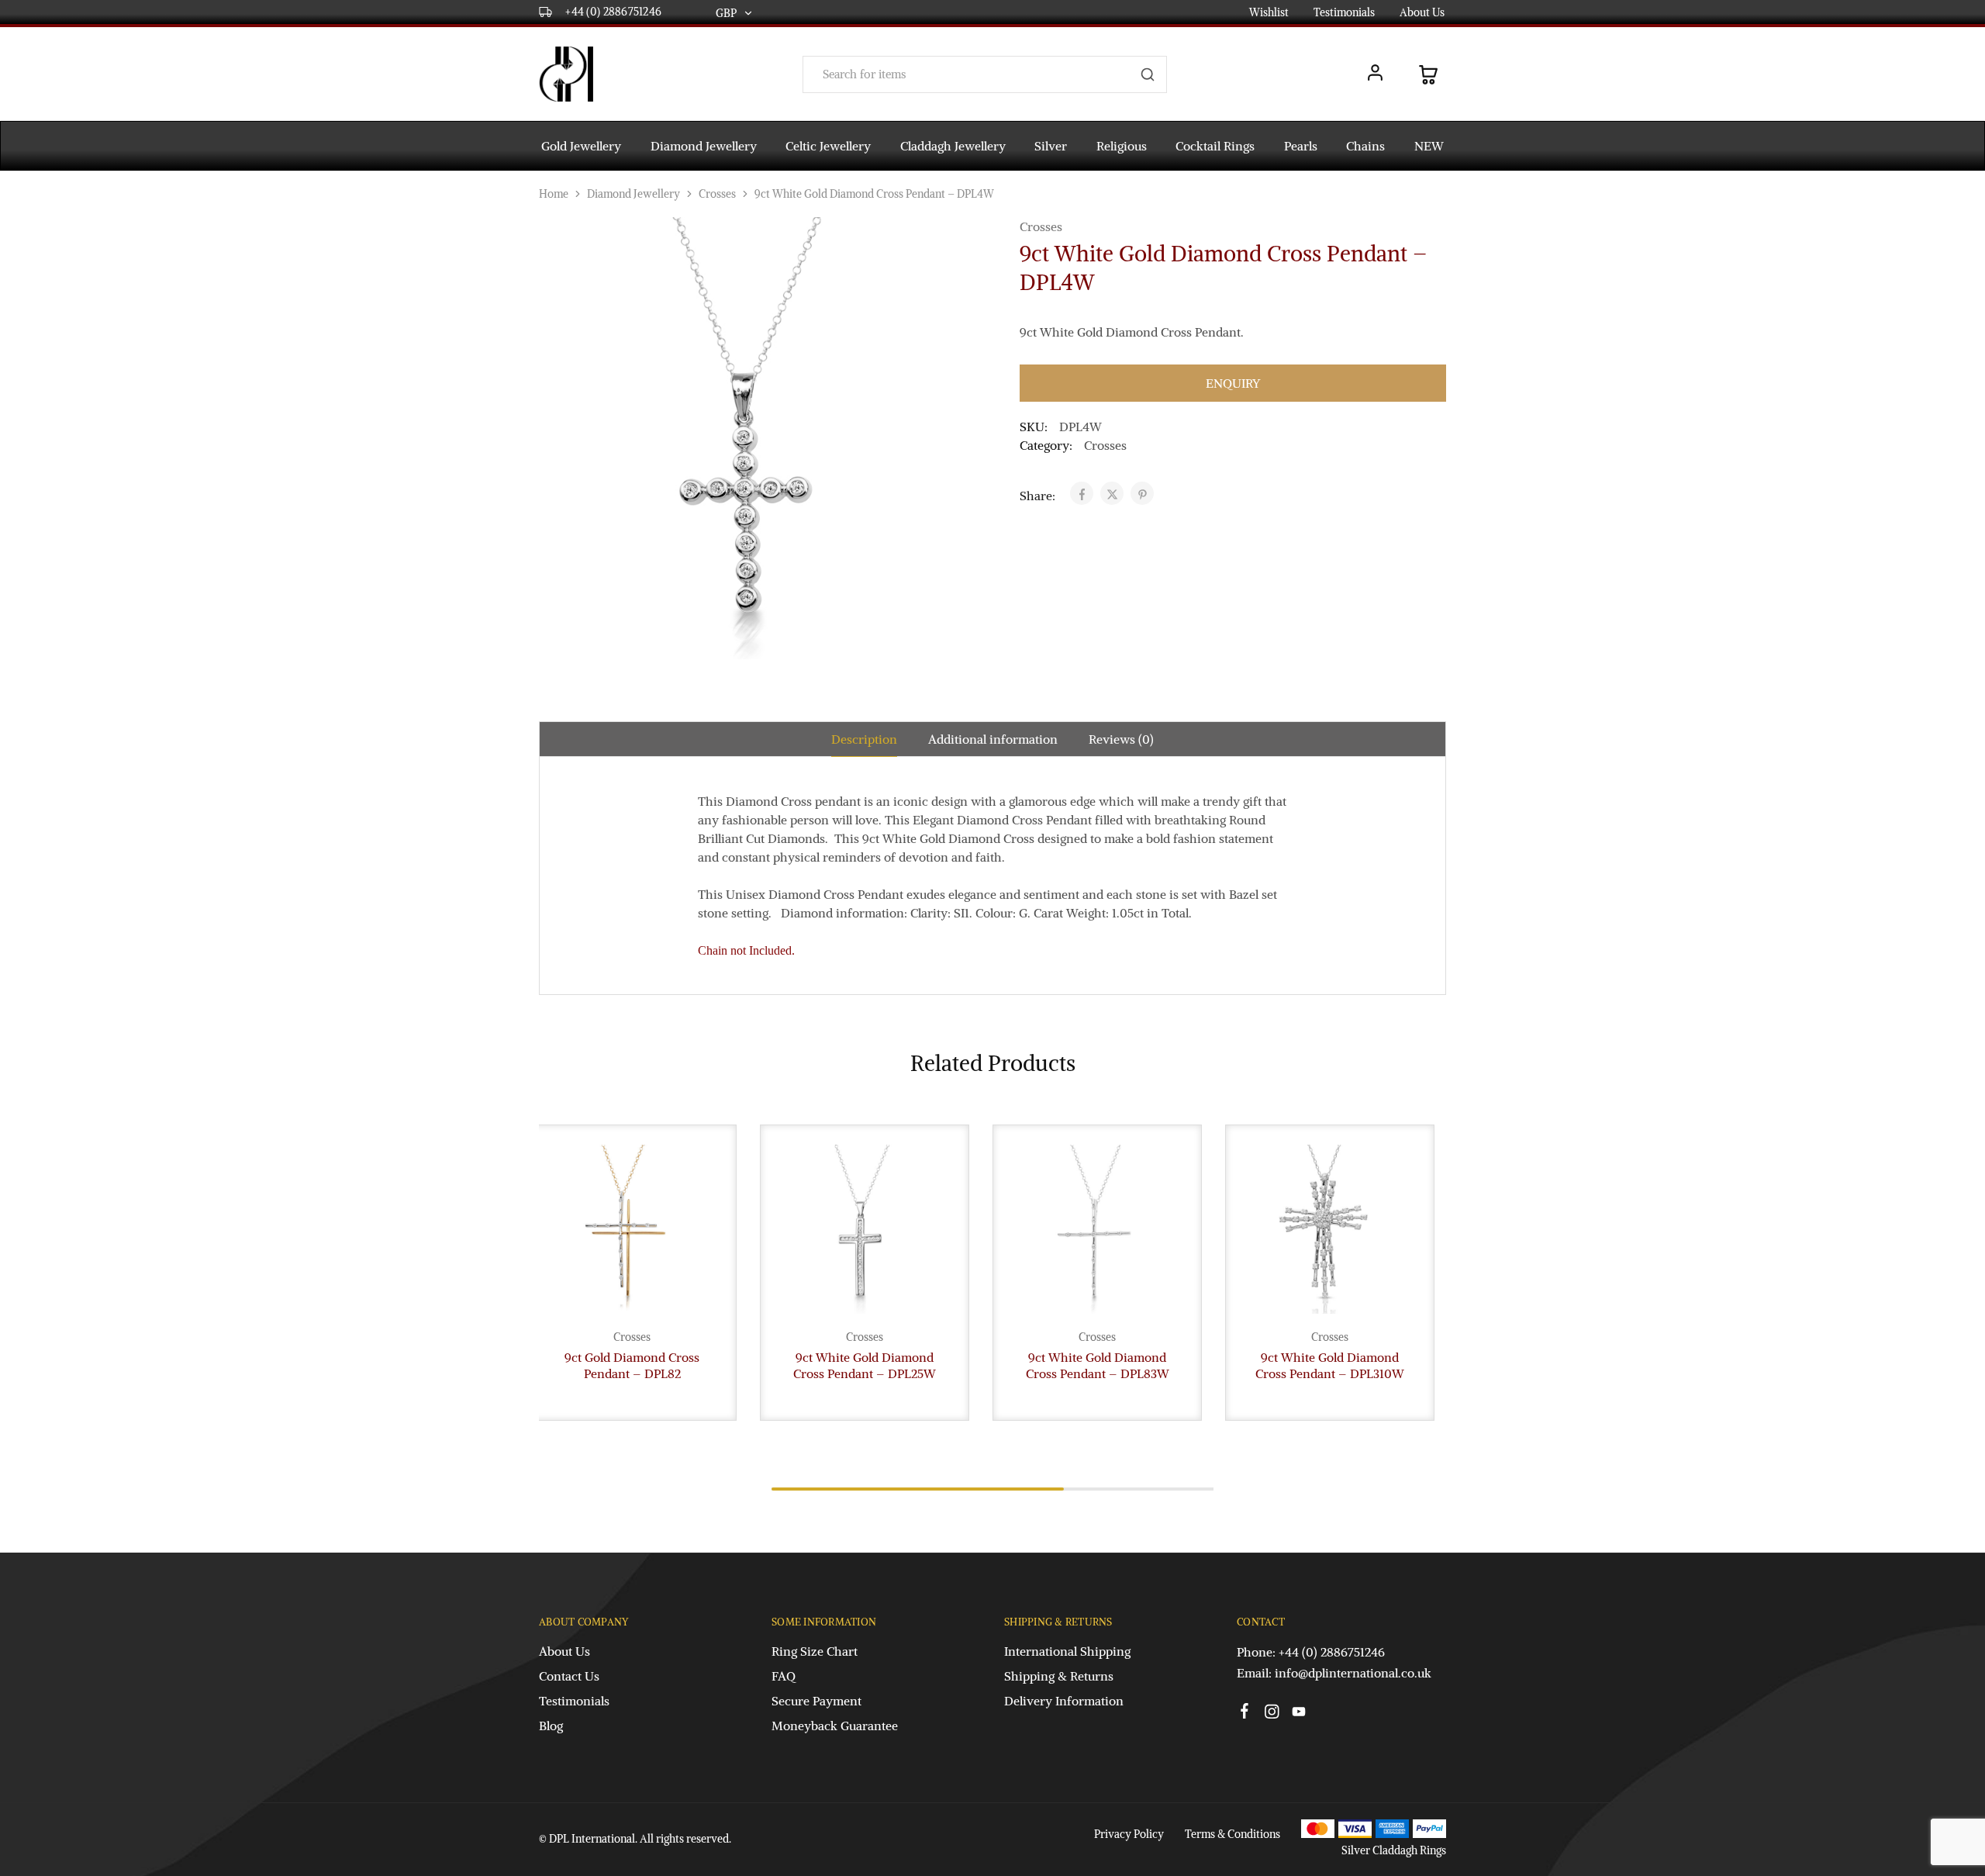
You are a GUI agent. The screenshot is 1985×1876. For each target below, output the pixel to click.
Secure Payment (816, 1701)
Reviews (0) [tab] (1121, 739)
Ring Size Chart (815, 1651)
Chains (1365, 146)
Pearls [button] (1301, 146)
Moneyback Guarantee (835, 1726)
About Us (1422, 12)
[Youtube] (1299, 1714)
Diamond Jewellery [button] (704, 146)
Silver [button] (1051, 146)
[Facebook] (1245, 1713)
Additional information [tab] (993, 739)
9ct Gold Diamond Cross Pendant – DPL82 (632, 1365)
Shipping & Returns (1059, 1676)
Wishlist (1269, 12)
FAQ (784, 1676)
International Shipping (1067, 1651)
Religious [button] (1122, 146)
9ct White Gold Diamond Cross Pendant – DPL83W (1098, 1365)
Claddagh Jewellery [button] (953, 146)
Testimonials (1344, 12)
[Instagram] (1272, 1714)
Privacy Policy (1129, 1834)
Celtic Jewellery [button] (828, 146)
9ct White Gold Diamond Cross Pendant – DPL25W (865, 1365)
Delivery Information (1064, 1701)
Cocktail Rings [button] (1215, 146)
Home (554, 194)
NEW (1429, 146)
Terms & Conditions (1232, 1834)
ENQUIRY (1233, 383)
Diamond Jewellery (633, 194)
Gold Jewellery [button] (581, 146)
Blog (551, 1726)
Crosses (717, 194)
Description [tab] (864, 739)
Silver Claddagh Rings (1394, 1850)
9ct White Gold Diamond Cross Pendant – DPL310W (1330, 1365)
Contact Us (569, 1676)
